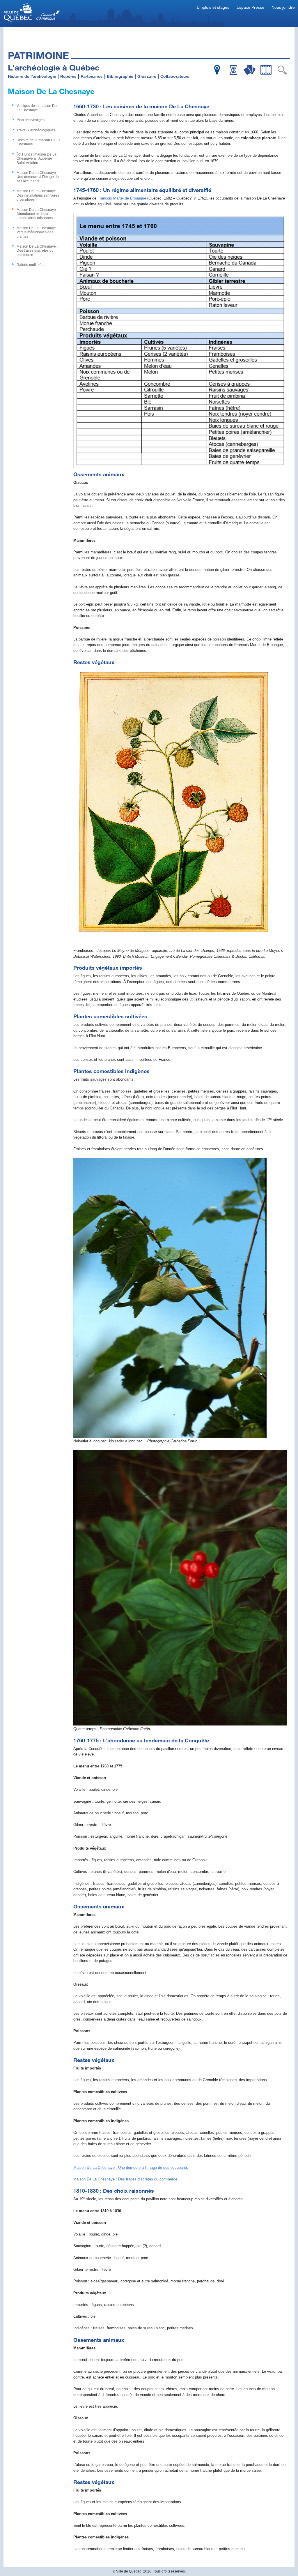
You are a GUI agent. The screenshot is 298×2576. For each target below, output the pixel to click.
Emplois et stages (213, 7)
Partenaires (92, 76)
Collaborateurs (175, 76)
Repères (68, 76)
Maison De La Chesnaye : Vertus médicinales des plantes (37, 232)
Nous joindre (283, 7)
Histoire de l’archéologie (32, 76)
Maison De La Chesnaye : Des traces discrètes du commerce (37, 251)
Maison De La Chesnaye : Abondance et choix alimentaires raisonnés (37, 214)
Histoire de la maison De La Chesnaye (39, 142)
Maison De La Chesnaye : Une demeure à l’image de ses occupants (38, 177)
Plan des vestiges (31, 120)
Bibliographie (120, 76)
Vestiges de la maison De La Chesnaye (37, 108)
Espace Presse (250, 7)
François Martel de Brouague (122, 198)
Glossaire (147, 76)
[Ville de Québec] (32, 13)
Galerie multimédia (32, 265)
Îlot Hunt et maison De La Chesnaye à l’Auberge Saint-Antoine (37, 159)
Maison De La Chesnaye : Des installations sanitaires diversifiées (38, 195)
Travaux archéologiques (36, 130)
